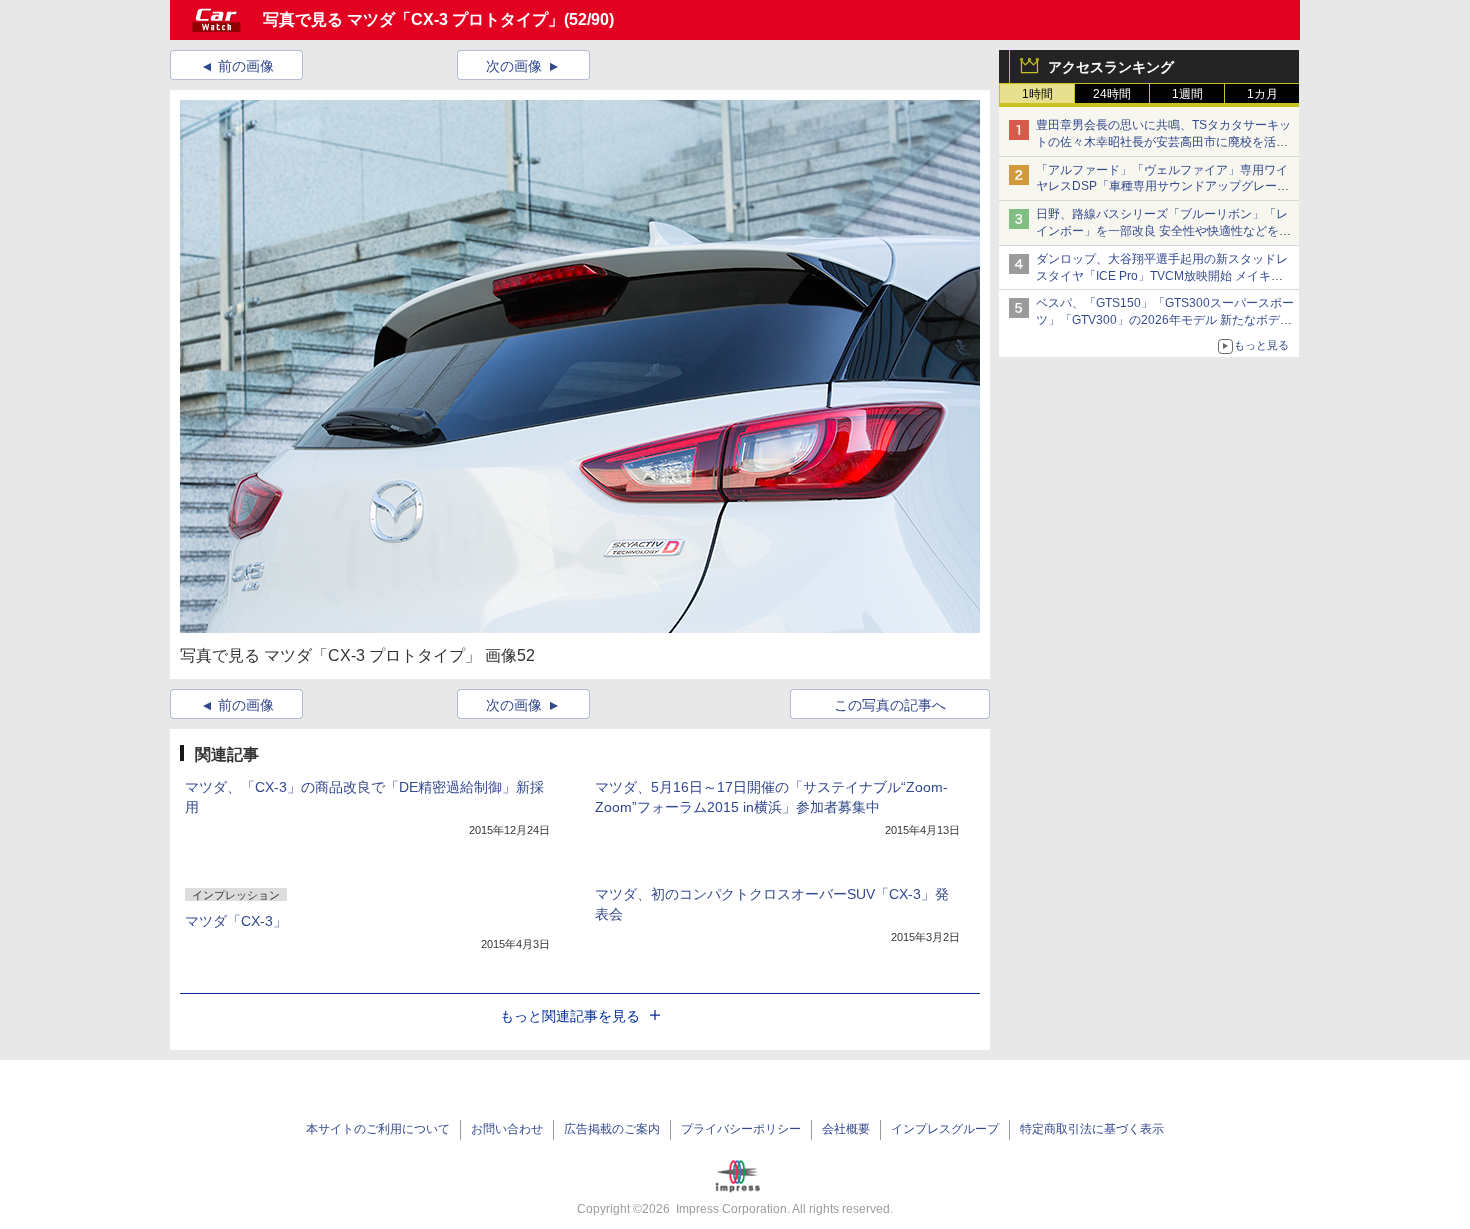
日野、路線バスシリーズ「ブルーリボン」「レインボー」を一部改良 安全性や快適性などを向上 (1163, 231)
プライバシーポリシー (741, 1129)
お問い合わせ (507, 1129)
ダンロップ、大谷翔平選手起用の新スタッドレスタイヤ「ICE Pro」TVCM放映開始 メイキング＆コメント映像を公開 (1162, 276)
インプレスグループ (945, 1129)
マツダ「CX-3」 (236, 921)
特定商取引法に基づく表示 (1092, 1129)
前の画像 (246, 66)
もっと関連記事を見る (570, 1016)
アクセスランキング (1111, 67)
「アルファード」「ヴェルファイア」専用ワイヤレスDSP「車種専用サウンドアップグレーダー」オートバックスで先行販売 (1162, 187)
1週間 (1187, 94)
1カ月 (1262, 94)
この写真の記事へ (890, 705)
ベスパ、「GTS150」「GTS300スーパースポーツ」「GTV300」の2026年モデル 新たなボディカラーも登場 (1165, 320)
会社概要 (846, 1129)
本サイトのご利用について (378, 1129)
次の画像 (514, 66)
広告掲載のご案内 (612, 1129)
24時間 (1112, 94)
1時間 (1037, 94)
